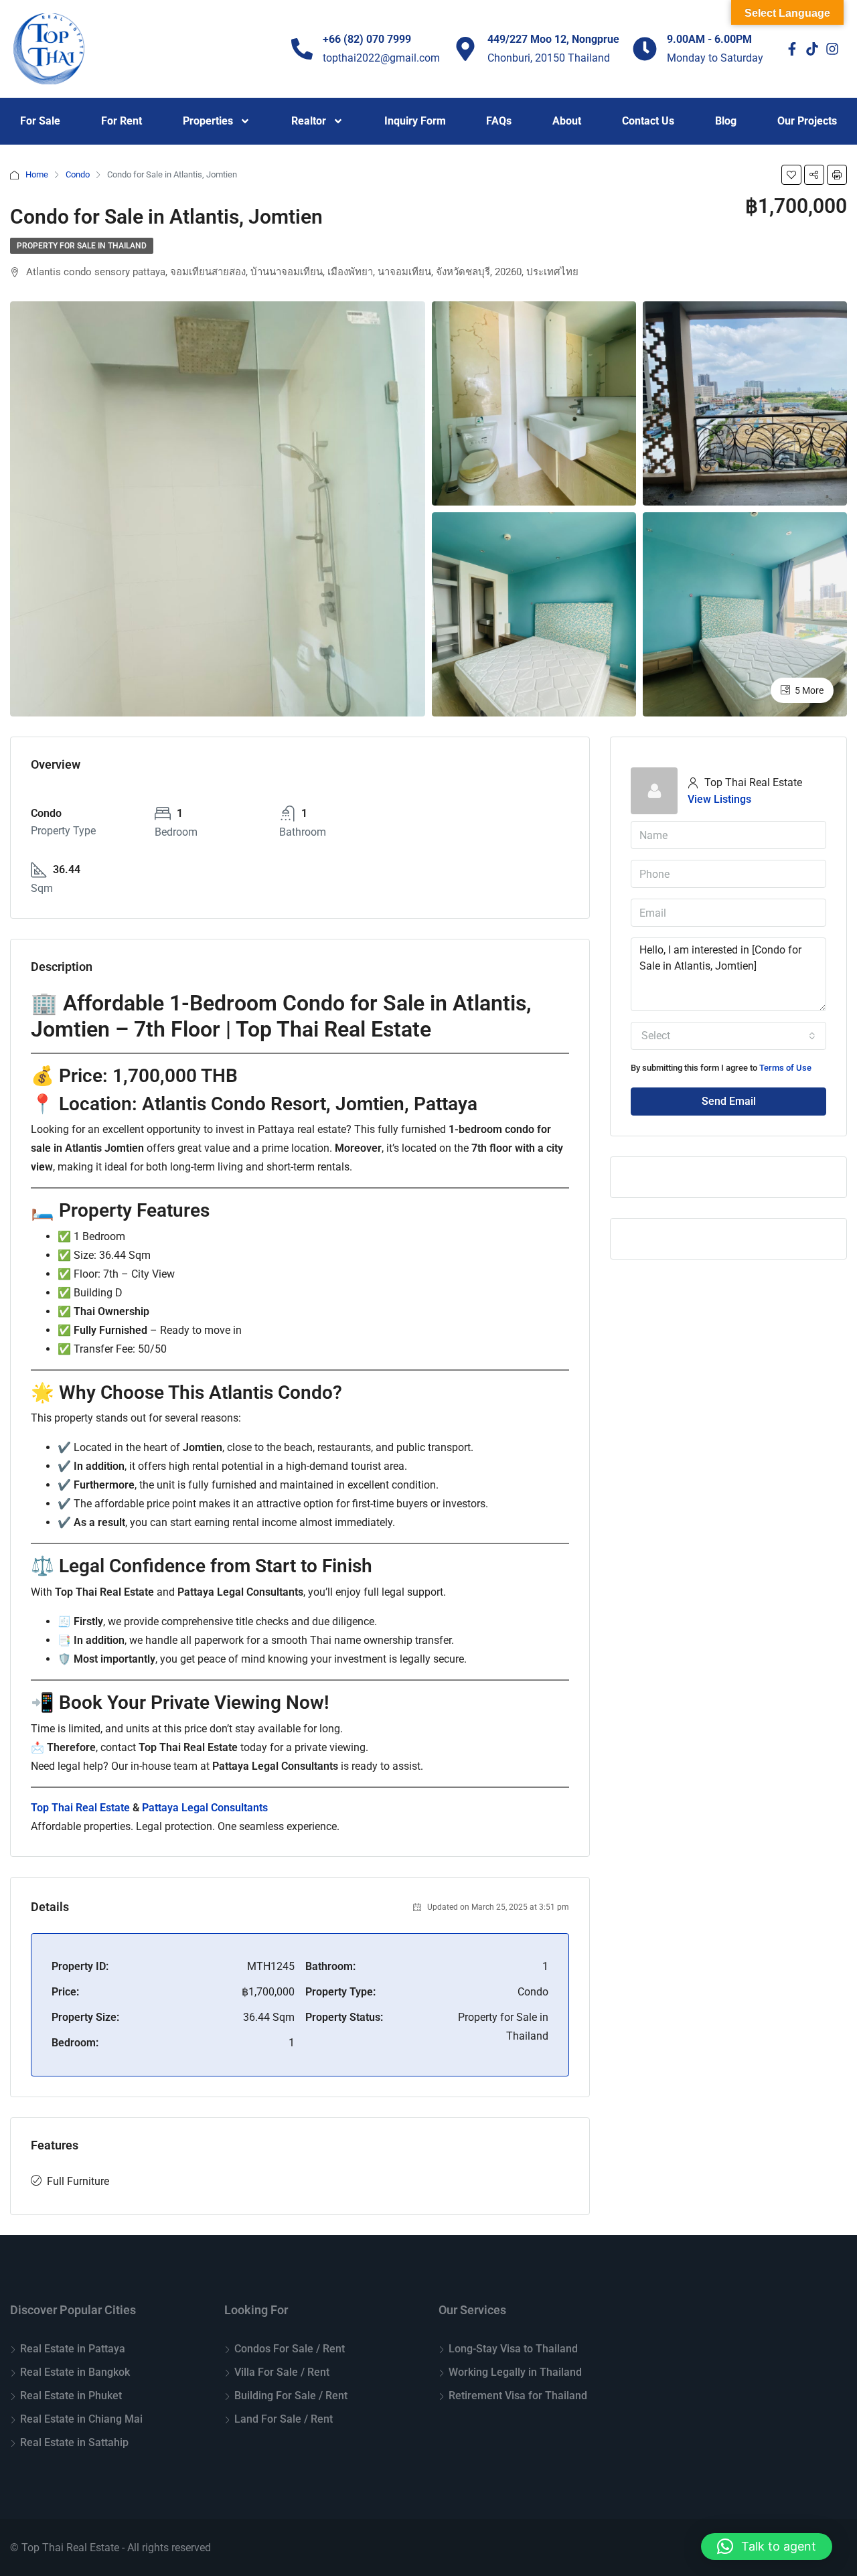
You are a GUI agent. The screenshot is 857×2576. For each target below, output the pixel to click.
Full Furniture (78, 2181)
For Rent (122, 121)
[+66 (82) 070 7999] (302, 49)
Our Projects (807, 121)
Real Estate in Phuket (71, 2396)
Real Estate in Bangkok (75, 2372)
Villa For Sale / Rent (282, 2372)
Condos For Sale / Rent (290, 2349)
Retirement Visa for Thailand (518, 2396)
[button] (767, 2547)
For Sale (40, 121)
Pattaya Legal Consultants (205, 1808)
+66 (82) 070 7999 (367, 39)
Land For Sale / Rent (284, 2419)
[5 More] (745, 614)
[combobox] (728, 1036)
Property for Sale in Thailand (82, 246)
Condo (78, 174)
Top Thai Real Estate (80, 1808)
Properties (208, 121)
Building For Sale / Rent (291, 2396)
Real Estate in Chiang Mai (81, 2419)
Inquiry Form (415, 121)
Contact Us (648, 121)
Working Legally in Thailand (515, 2372)
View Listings (719, 799)
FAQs (499, 121)
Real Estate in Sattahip (74, 2442)
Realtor (309, 121)
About (567, 121)
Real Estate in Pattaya (73, 2349)
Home (37, 174)
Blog (726, 121)
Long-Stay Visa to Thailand (513, 2349)
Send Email (729, 1101)
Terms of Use (785, 1068)
